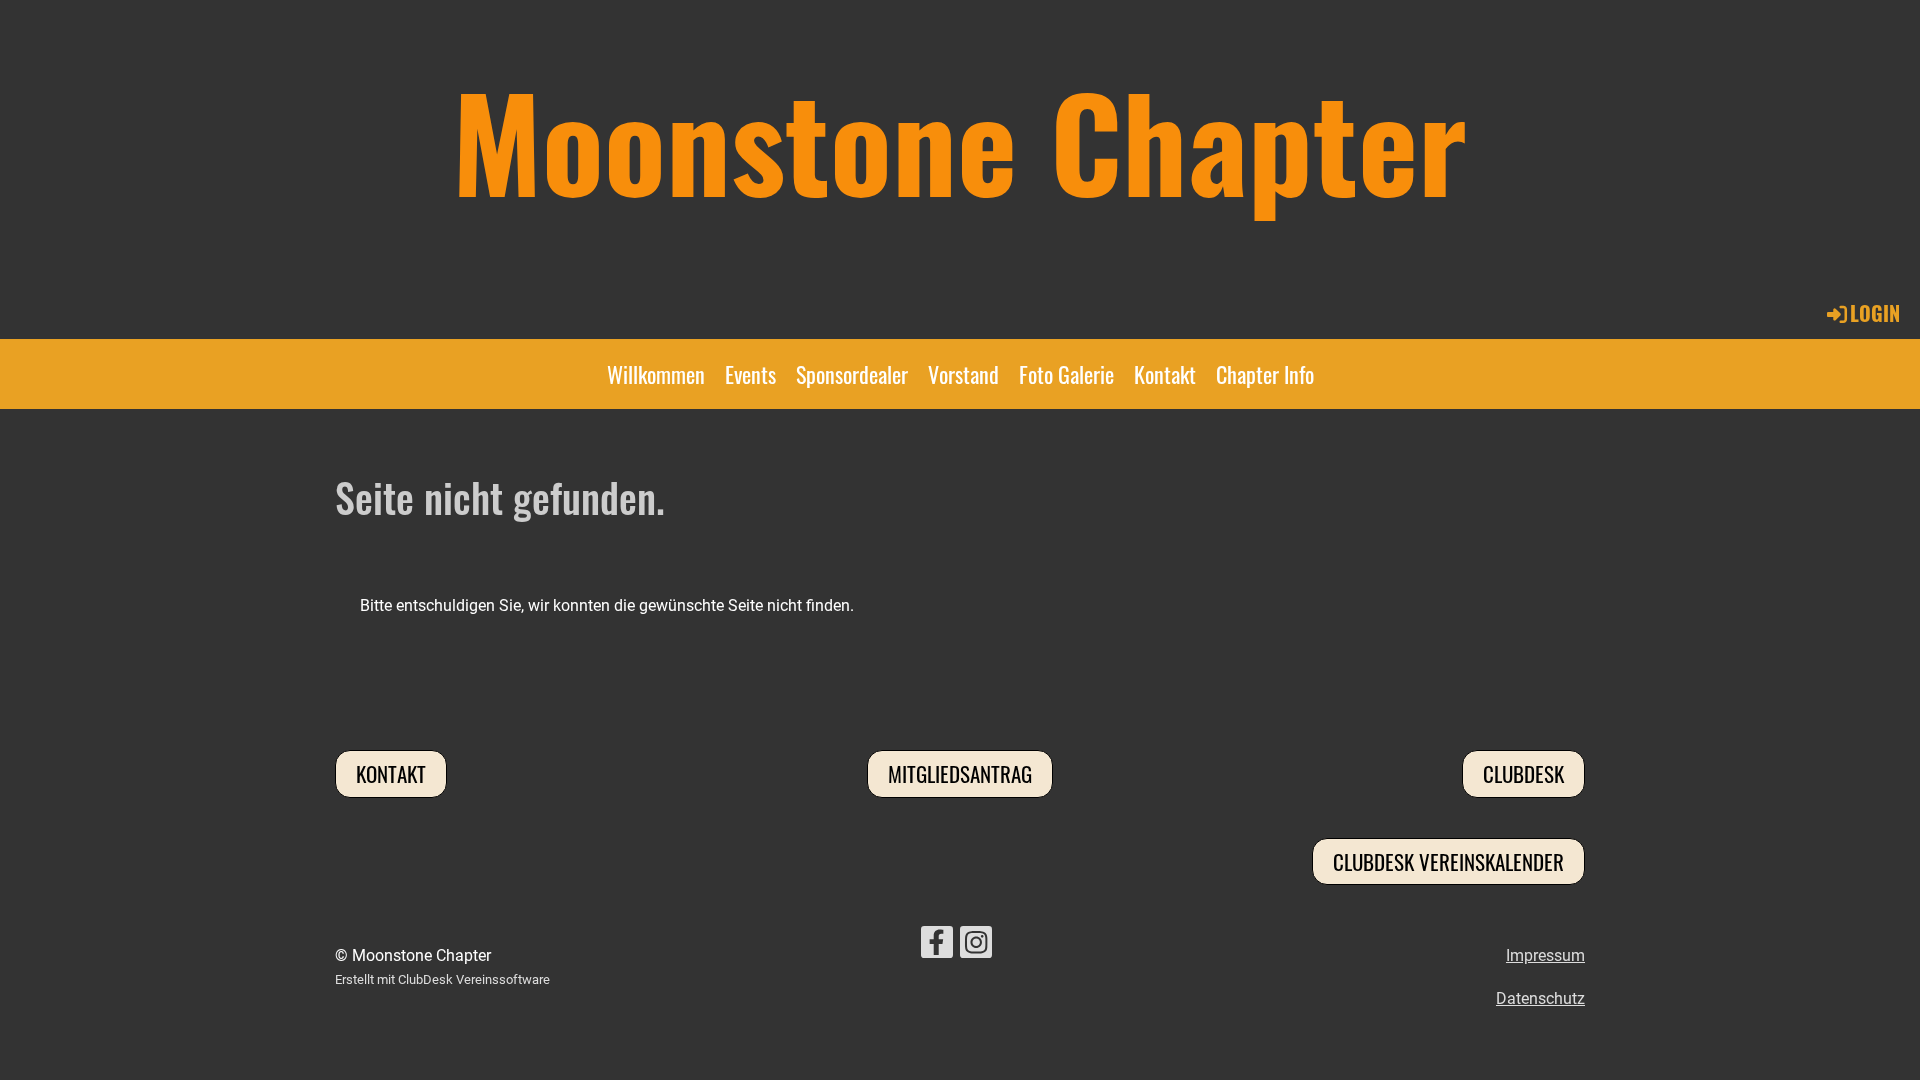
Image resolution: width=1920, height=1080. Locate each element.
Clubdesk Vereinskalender (1448, 861)
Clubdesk (1523, 773)
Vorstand (963, 374)
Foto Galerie (1066, 374)
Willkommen (656, 374)
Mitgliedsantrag (960, 773)
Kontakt (1165, 374)
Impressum (1545, 955)
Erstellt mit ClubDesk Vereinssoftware (442, 979)
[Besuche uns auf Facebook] (937, 947)
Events (750, 374)
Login (1875, 313)
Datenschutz (1540, 998)
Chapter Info (1265, 374)
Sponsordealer (852, 374)
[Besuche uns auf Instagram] (976, 947)
